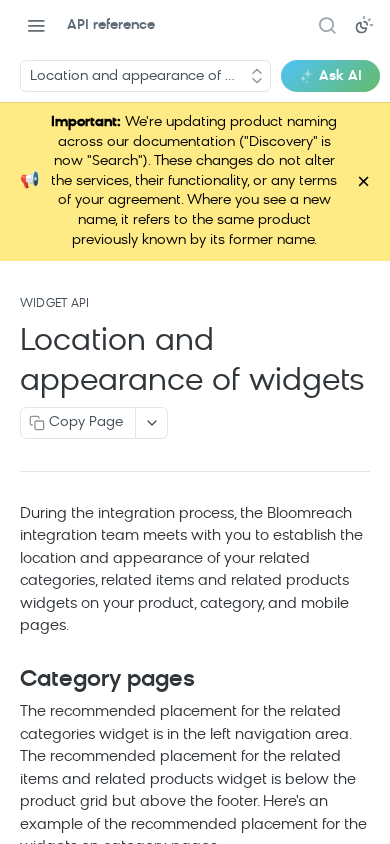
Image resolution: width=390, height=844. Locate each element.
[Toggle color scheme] (364, 25)
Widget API (54, 304)
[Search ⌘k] (327, 25)
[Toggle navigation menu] (36, 25)
